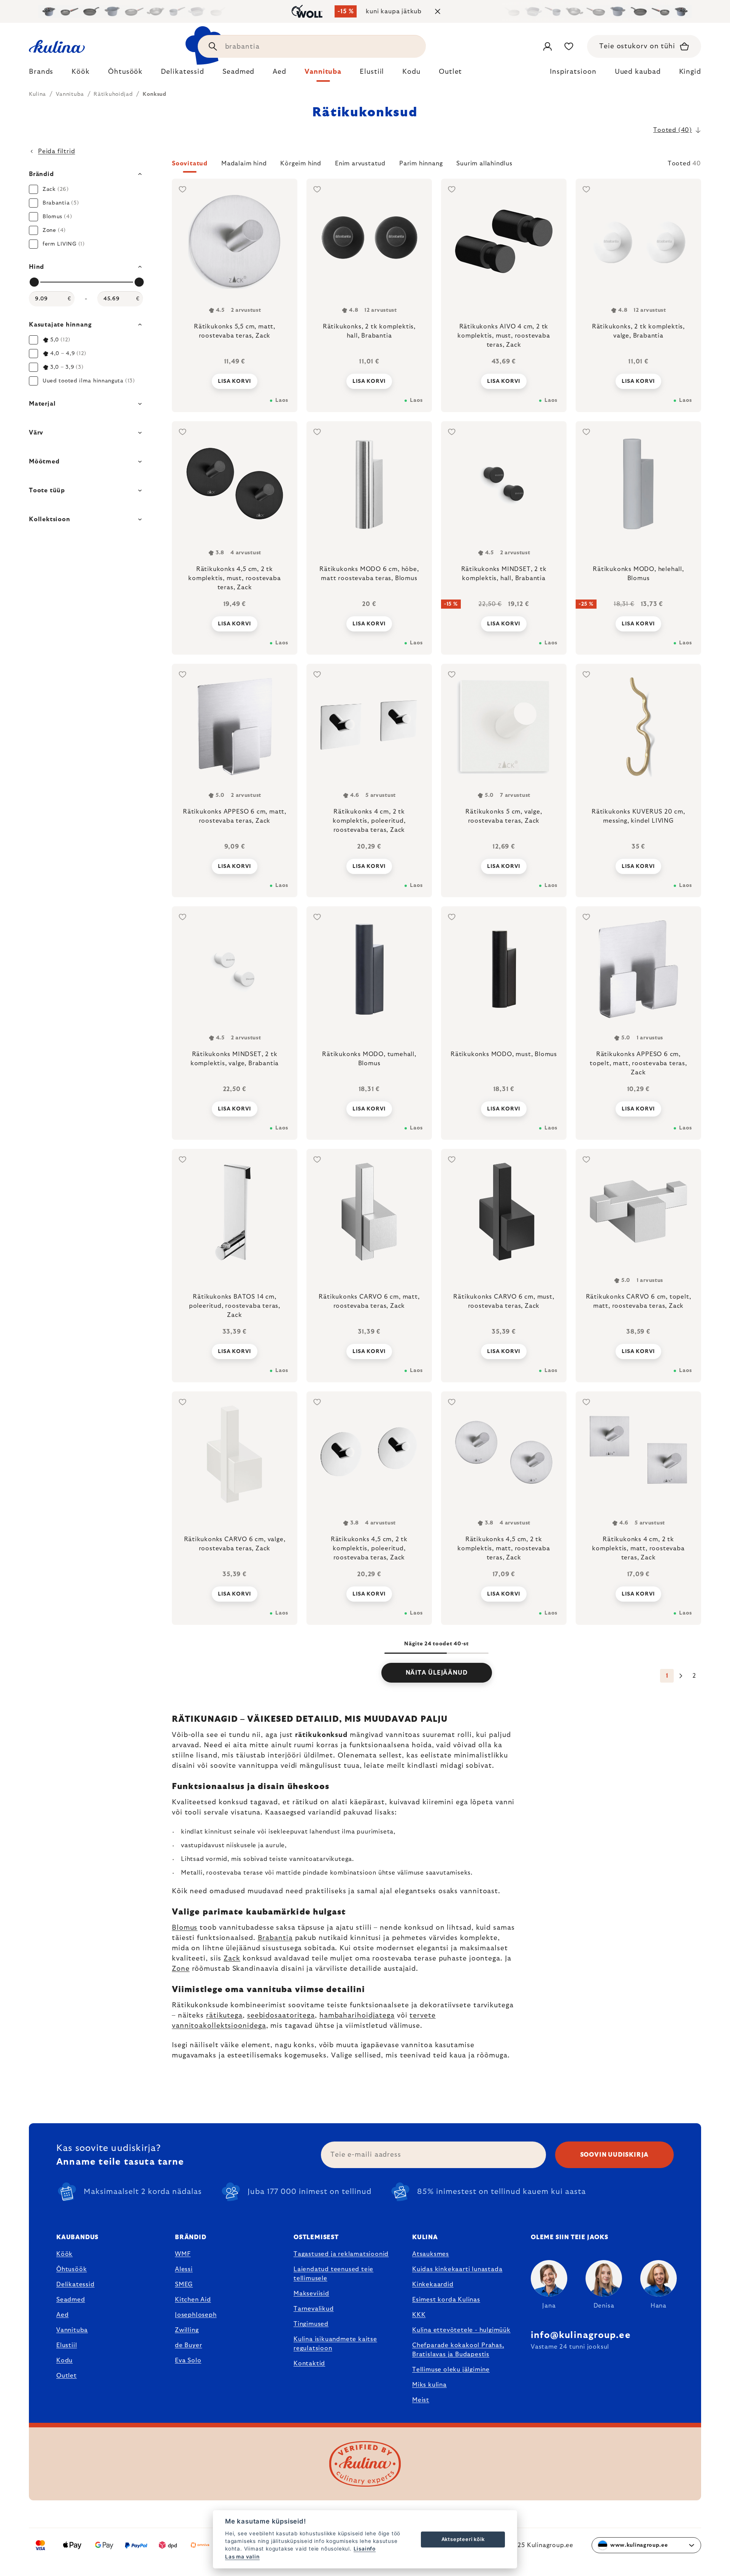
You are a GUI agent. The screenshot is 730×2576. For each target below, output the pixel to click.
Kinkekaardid (433, 2284)
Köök (64, 2254)
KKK (419, 2315)
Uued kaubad (638, 72)
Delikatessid (75, 2284)
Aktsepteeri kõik (463, 2539)
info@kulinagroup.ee (581, 2335)
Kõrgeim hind (301, 163)
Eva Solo (188, 2360)
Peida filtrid (56, 151)
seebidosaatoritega (281, 2016)
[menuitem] (41, 74)
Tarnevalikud (314, 2309)
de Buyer (188, 2345)
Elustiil (67, 2345)
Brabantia (275, 1938)
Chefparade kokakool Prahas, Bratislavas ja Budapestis (458, 2350)
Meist (421, 2400)
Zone (181, 1969)
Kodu (64, 2360)
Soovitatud (190, 163)
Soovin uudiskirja (615, 2155)
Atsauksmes (431, 2254)
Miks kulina (429, 2385)
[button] (436, 166)
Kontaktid (309, 2363)
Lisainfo (365, 2549)
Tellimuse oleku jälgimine (451, 2370)
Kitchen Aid (193, 2300)
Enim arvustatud (360, 163)
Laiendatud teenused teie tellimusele (333, 2274)
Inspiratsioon (573, 72)
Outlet (67, 2376)
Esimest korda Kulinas (446, 2300)
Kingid (690, 72)
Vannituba (72, 2330)
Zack (232, 1959)
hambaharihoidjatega (357, 2016)
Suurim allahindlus (484, 163)
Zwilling (187, 2330)
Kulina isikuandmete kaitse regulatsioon (335, 2344)
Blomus (185, 1928)
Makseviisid (311, 2294)
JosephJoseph (196, 2315)
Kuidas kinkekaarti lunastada (457, 2269)
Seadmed (71, 2300)
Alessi (184, 2269)
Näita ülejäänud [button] (437, 1673)
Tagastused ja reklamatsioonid (341, 2254)
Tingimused (311, 2324)
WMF (183, 2254)
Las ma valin (242, 2557)
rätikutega (224, 2016)
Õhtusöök (71, 2269)
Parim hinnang (421, 163)
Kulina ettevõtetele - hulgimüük (461, 2330)
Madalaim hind (244, 163)
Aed (62, 2315)
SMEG (184, 2284)
